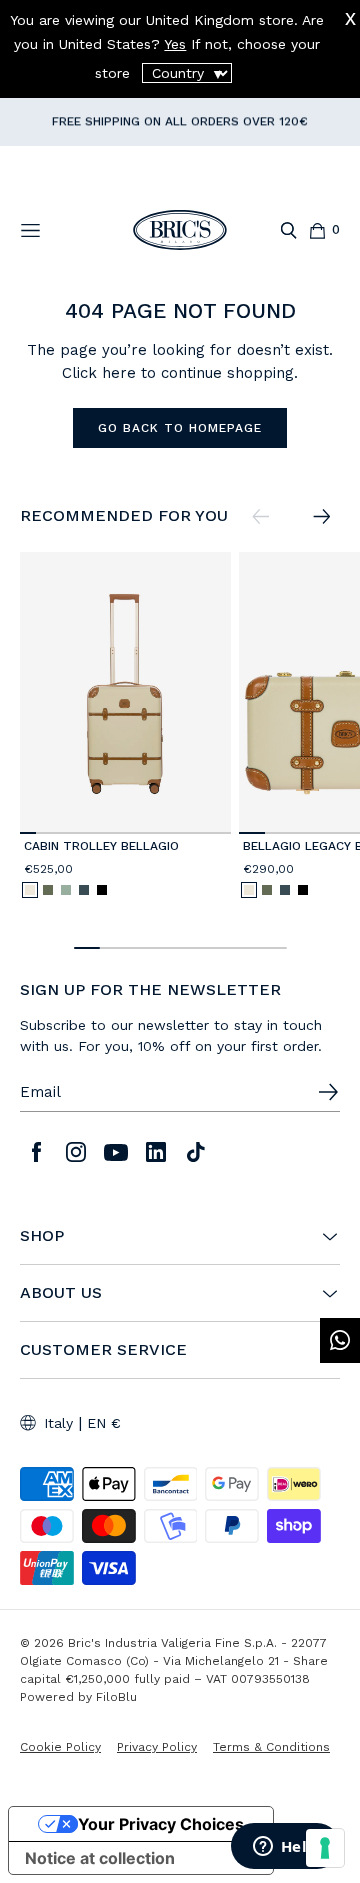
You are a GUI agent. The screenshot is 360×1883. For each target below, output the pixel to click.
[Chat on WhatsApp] (340, 1340)
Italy (58, 1423)
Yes (175, 44)
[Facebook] (36, 1152)
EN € (104, 1423)
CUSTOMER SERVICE (103, 1350)
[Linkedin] (156, 1152)
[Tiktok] (196, 1152)
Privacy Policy (157, 1747)
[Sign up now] (328, 1092)
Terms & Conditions (271, 1747)
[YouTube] (116, 1152)
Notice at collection (100, 1858)
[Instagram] (76, 1152)
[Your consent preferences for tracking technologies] (325, 1848)
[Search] (288, 230)
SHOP (42, 1236)
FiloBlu (116, 1697)
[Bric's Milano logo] (180, 230)
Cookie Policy (60, 1747)
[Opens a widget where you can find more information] (285, 1848)
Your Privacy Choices (161, 1824)
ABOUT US (61, 1293)
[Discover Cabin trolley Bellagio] (125, 692)
